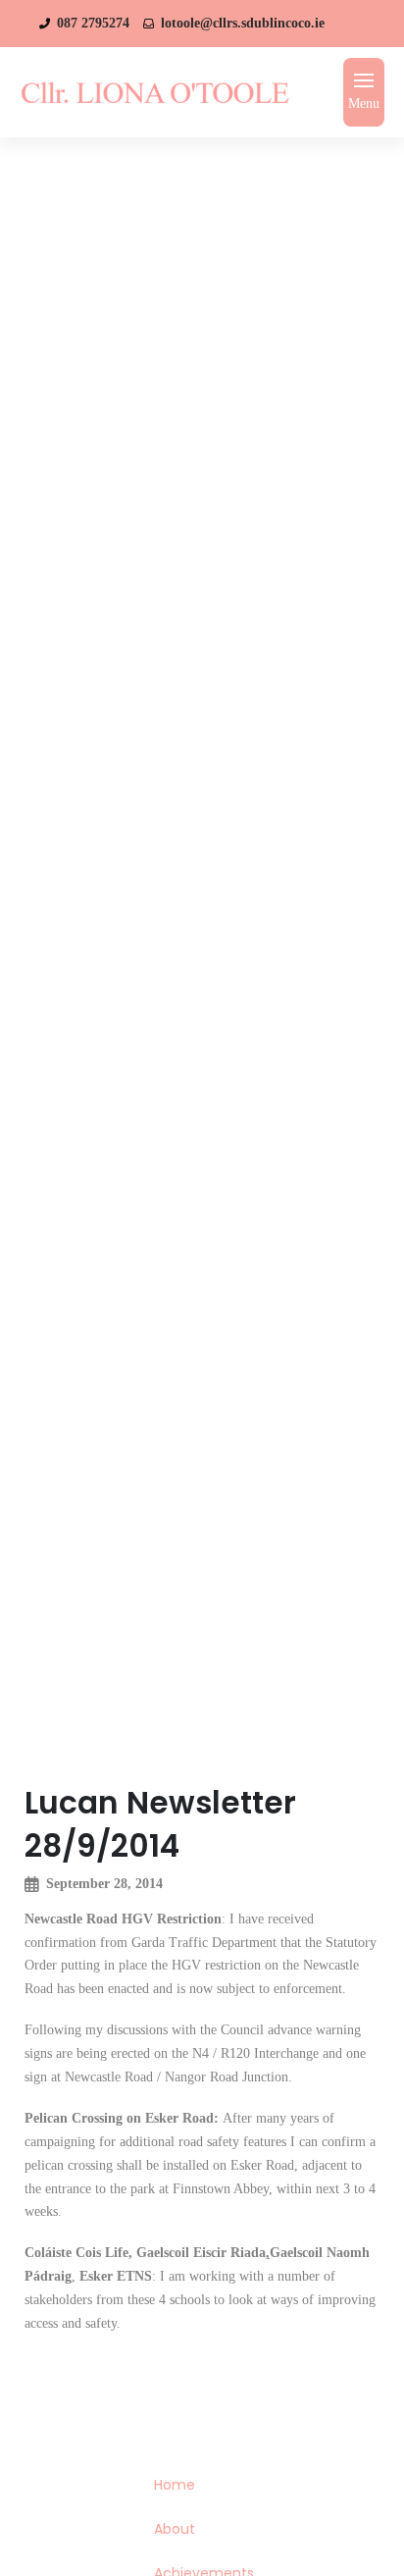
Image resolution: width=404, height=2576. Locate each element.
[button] (364, 92)
